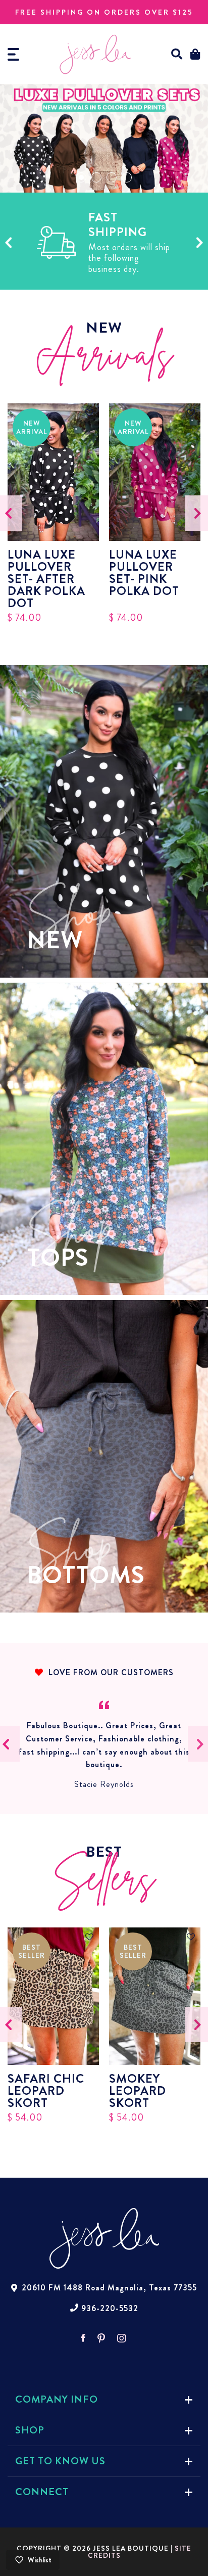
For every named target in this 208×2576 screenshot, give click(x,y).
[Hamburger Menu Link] (13, 54)
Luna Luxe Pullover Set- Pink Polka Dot (144, 574)
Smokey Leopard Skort (138, 2091)
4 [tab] (127, 177)
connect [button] (42, 2492)
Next (200, 242)
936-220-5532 (110, 2309)
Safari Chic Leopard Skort (46, 2091)
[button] (177, 54)
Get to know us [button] (60, 2461)
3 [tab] (112, 177)
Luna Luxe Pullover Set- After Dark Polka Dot (46, 579)
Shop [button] (30, 2430)
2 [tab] (96, 177)
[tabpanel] (104, 138)
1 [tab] (81, 177)
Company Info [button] (57, 2399)
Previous (8, 242)
